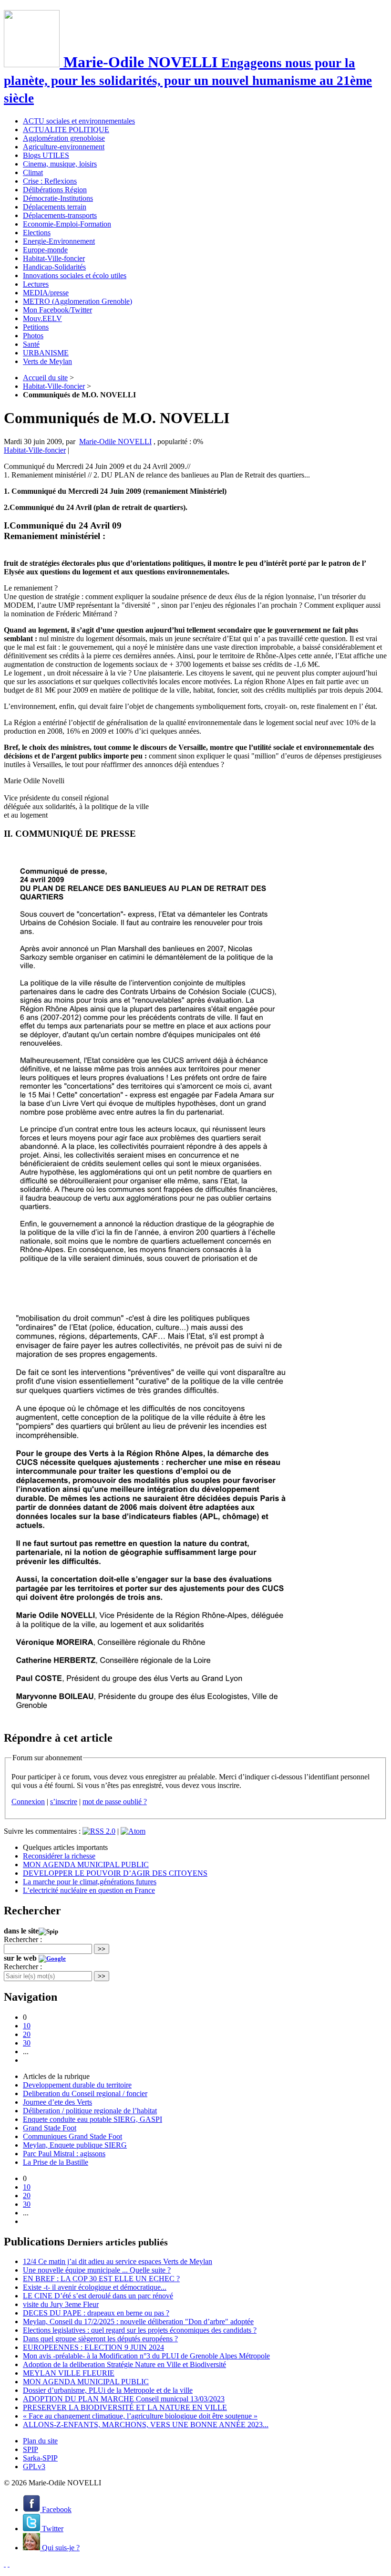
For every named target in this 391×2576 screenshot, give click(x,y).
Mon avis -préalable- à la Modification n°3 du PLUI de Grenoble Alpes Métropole (146, 2356)
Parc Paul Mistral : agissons (64, 2154)
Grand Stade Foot (50, 2128)
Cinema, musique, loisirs (60, 164)
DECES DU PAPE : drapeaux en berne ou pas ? (96, 2313)
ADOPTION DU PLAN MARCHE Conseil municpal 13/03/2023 (124, 2399)
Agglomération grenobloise (64, 138)
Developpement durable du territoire (77, 2085)
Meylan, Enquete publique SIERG (75, 2145)
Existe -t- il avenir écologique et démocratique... (95, 2287)
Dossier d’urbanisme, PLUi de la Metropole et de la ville (108, 2390)
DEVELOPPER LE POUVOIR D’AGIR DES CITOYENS (115, 1873)
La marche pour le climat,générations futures (90, 1882)
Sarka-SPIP (40, 2458)
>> (102, 1949)
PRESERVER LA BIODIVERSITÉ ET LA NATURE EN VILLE (125, 2407)
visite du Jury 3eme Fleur (61, 2304)
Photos (33, 336)
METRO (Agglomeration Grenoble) (77, 301)
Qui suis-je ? (60, 2548)
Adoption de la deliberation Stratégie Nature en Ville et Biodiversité (124, 2364)
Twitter (52, 2529)
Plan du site (40, 2441)
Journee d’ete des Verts (57, 2102)
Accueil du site (45, 378)
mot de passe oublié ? (115, 1802)
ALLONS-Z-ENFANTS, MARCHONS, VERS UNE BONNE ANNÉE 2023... (146, 2425)
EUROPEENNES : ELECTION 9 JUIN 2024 (93, 2347)
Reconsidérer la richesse (59, 1856)
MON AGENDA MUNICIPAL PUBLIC (86, 1864)
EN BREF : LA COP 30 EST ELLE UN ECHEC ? (101, 2279)
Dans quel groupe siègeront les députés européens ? (100, 2339)
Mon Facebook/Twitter (57, 310)
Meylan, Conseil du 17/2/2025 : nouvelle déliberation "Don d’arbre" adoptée (138, 2322)
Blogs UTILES (46, 155)
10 (27, 2026)
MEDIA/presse (46, 293)
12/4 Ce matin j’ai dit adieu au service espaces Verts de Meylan (118, 2261)
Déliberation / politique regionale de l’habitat (90, 2111)
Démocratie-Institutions (58, 198)
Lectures (36, 284)
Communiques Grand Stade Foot (72, 2136)
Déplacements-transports (60, 215)
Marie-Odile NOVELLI (115, 441)
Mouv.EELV (42, 318)
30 (27, 2043)
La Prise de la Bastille (56, 2162)
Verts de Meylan (47, 361)
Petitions (36, 327)
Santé (31, 344)
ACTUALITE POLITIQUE (66, 130)
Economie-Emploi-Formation (67, 224)
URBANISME (46, 353)
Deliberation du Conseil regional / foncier (85, 2093)
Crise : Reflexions (50, 181)
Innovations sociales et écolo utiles (75, 275)
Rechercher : (23, 1939)
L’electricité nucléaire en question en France (89, 1890)
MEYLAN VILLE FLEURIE (69, 2373)
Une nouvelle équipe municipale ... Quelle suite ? (97, 2270)
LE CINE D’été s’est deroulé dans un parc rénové (98, 2296)
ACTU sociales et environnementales (79, 121)
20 (27, 2034)
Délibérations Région (55, 190)
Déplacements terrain (55, 207)
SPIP (31, 2449)
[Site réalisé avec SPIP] (9, 2564)
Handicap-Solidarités (54, 267)
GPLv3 (34, 2467)
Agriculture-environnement (64, 147)
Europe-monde (45, 250)
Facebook (56, 2509)
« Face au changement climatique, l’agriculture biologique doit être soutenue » (140, 2416)
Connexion (28, 1802)
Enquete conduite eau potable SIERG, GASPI (93, 2119)
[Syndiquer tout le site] (5, 2564)
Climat (33, 172)
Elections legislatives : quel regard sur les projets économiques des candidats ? (140, 2330)
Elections (37, 233)
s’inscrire (64, 1802)
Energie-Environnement (59, 241)
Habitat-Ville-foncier (54, 258)
